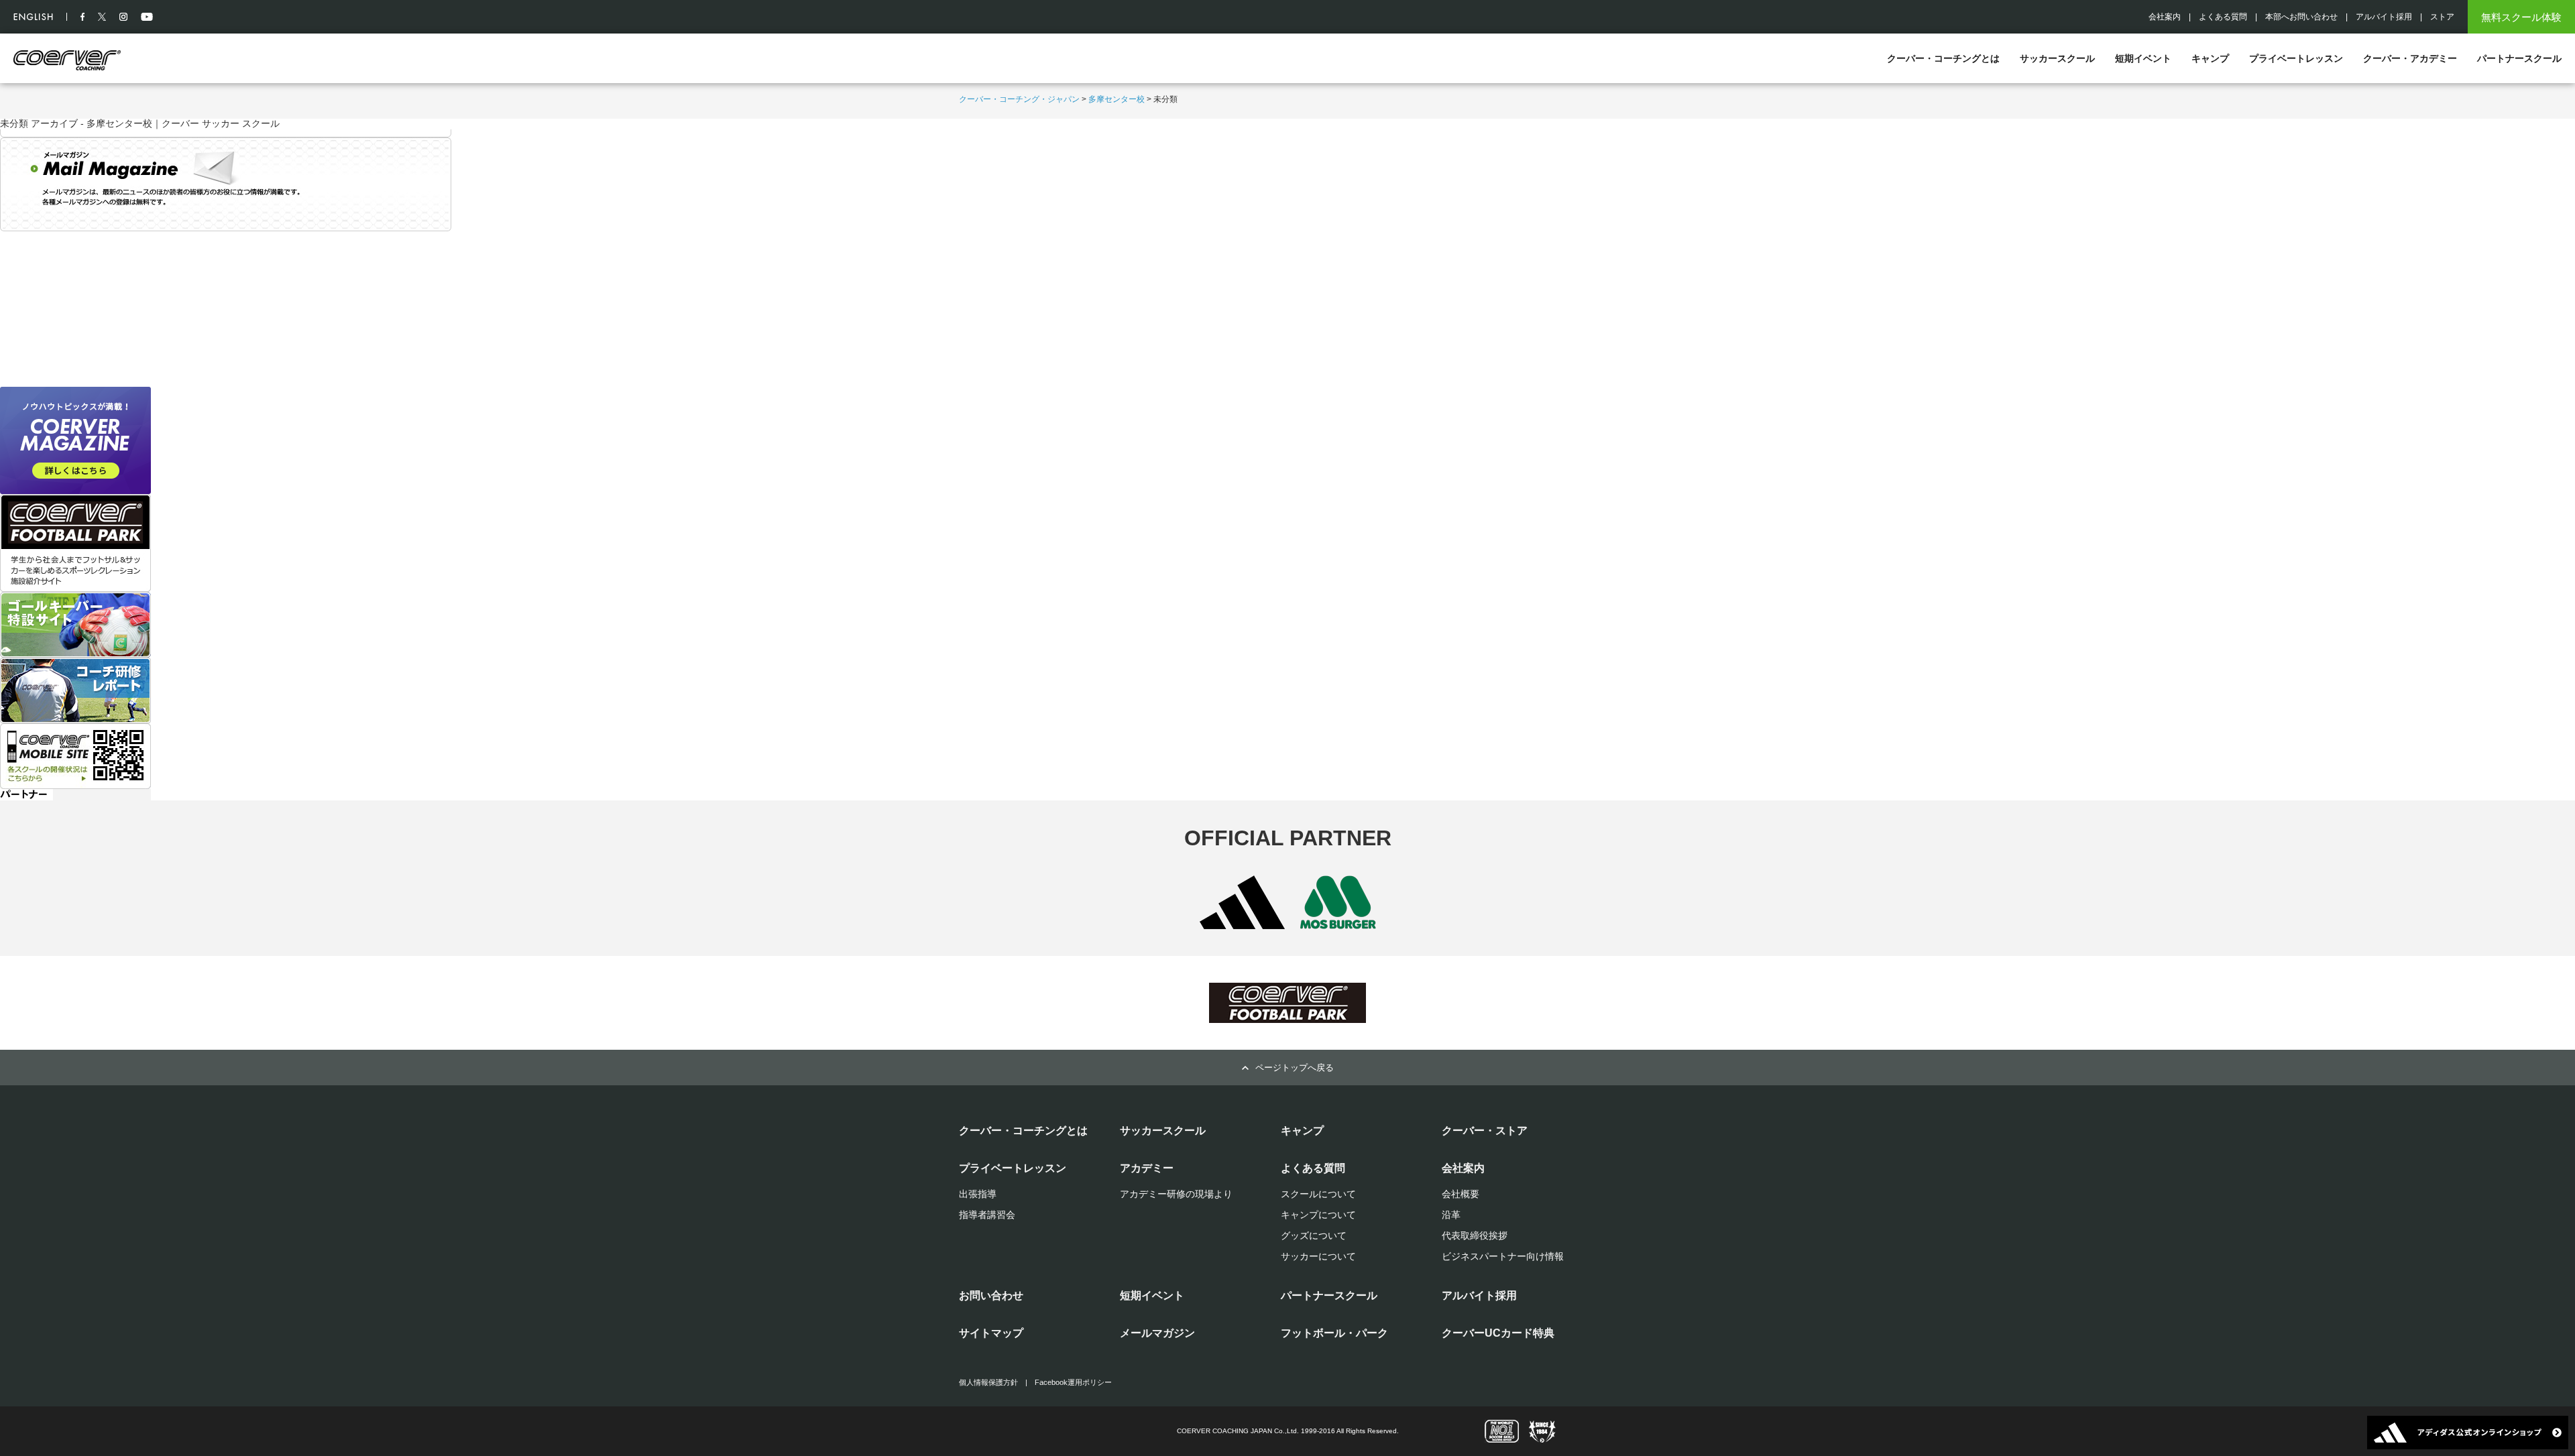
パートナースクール (2519, 58)
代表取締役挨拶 (1475, 1235)
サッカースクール (2057, 58)
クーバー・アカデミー (2410, 58)
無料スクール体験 (2521, 17)
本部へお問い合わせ (2301, 17)
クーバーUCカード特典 (1498, 1333)
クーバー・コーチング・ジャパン (1019, 99)
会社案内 (2165, 17)
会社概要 (1461, 1194)
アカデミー (1147, 1168)
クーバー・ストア (1485, 1131)
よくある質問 (2223, 17)
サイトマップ (991, 1333)
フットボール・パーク (1334, 1333)
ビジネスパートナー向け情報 (1503, 1256)
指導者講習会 (987, 1215)
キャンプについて (1318, 1215)
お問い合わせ (991, 1295)
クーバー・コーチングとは (1943, 58)
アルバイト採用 (2384, 17)
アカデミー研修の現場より (1176, 1194)
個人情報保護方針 (988, 1382)
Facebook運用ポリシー (1073, 1382)
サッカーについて (1318, 1256)
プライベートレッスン (2296, 58)
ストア (2442, 17)
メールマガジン (1157, 1333)
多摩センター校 (1117, 99)
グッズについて (1314, 1235)
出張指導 (978, 1194)
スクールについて (1318, 1194)
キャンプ (2210, 58)
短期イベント (2143, 58)
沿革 (1451, 1215)
